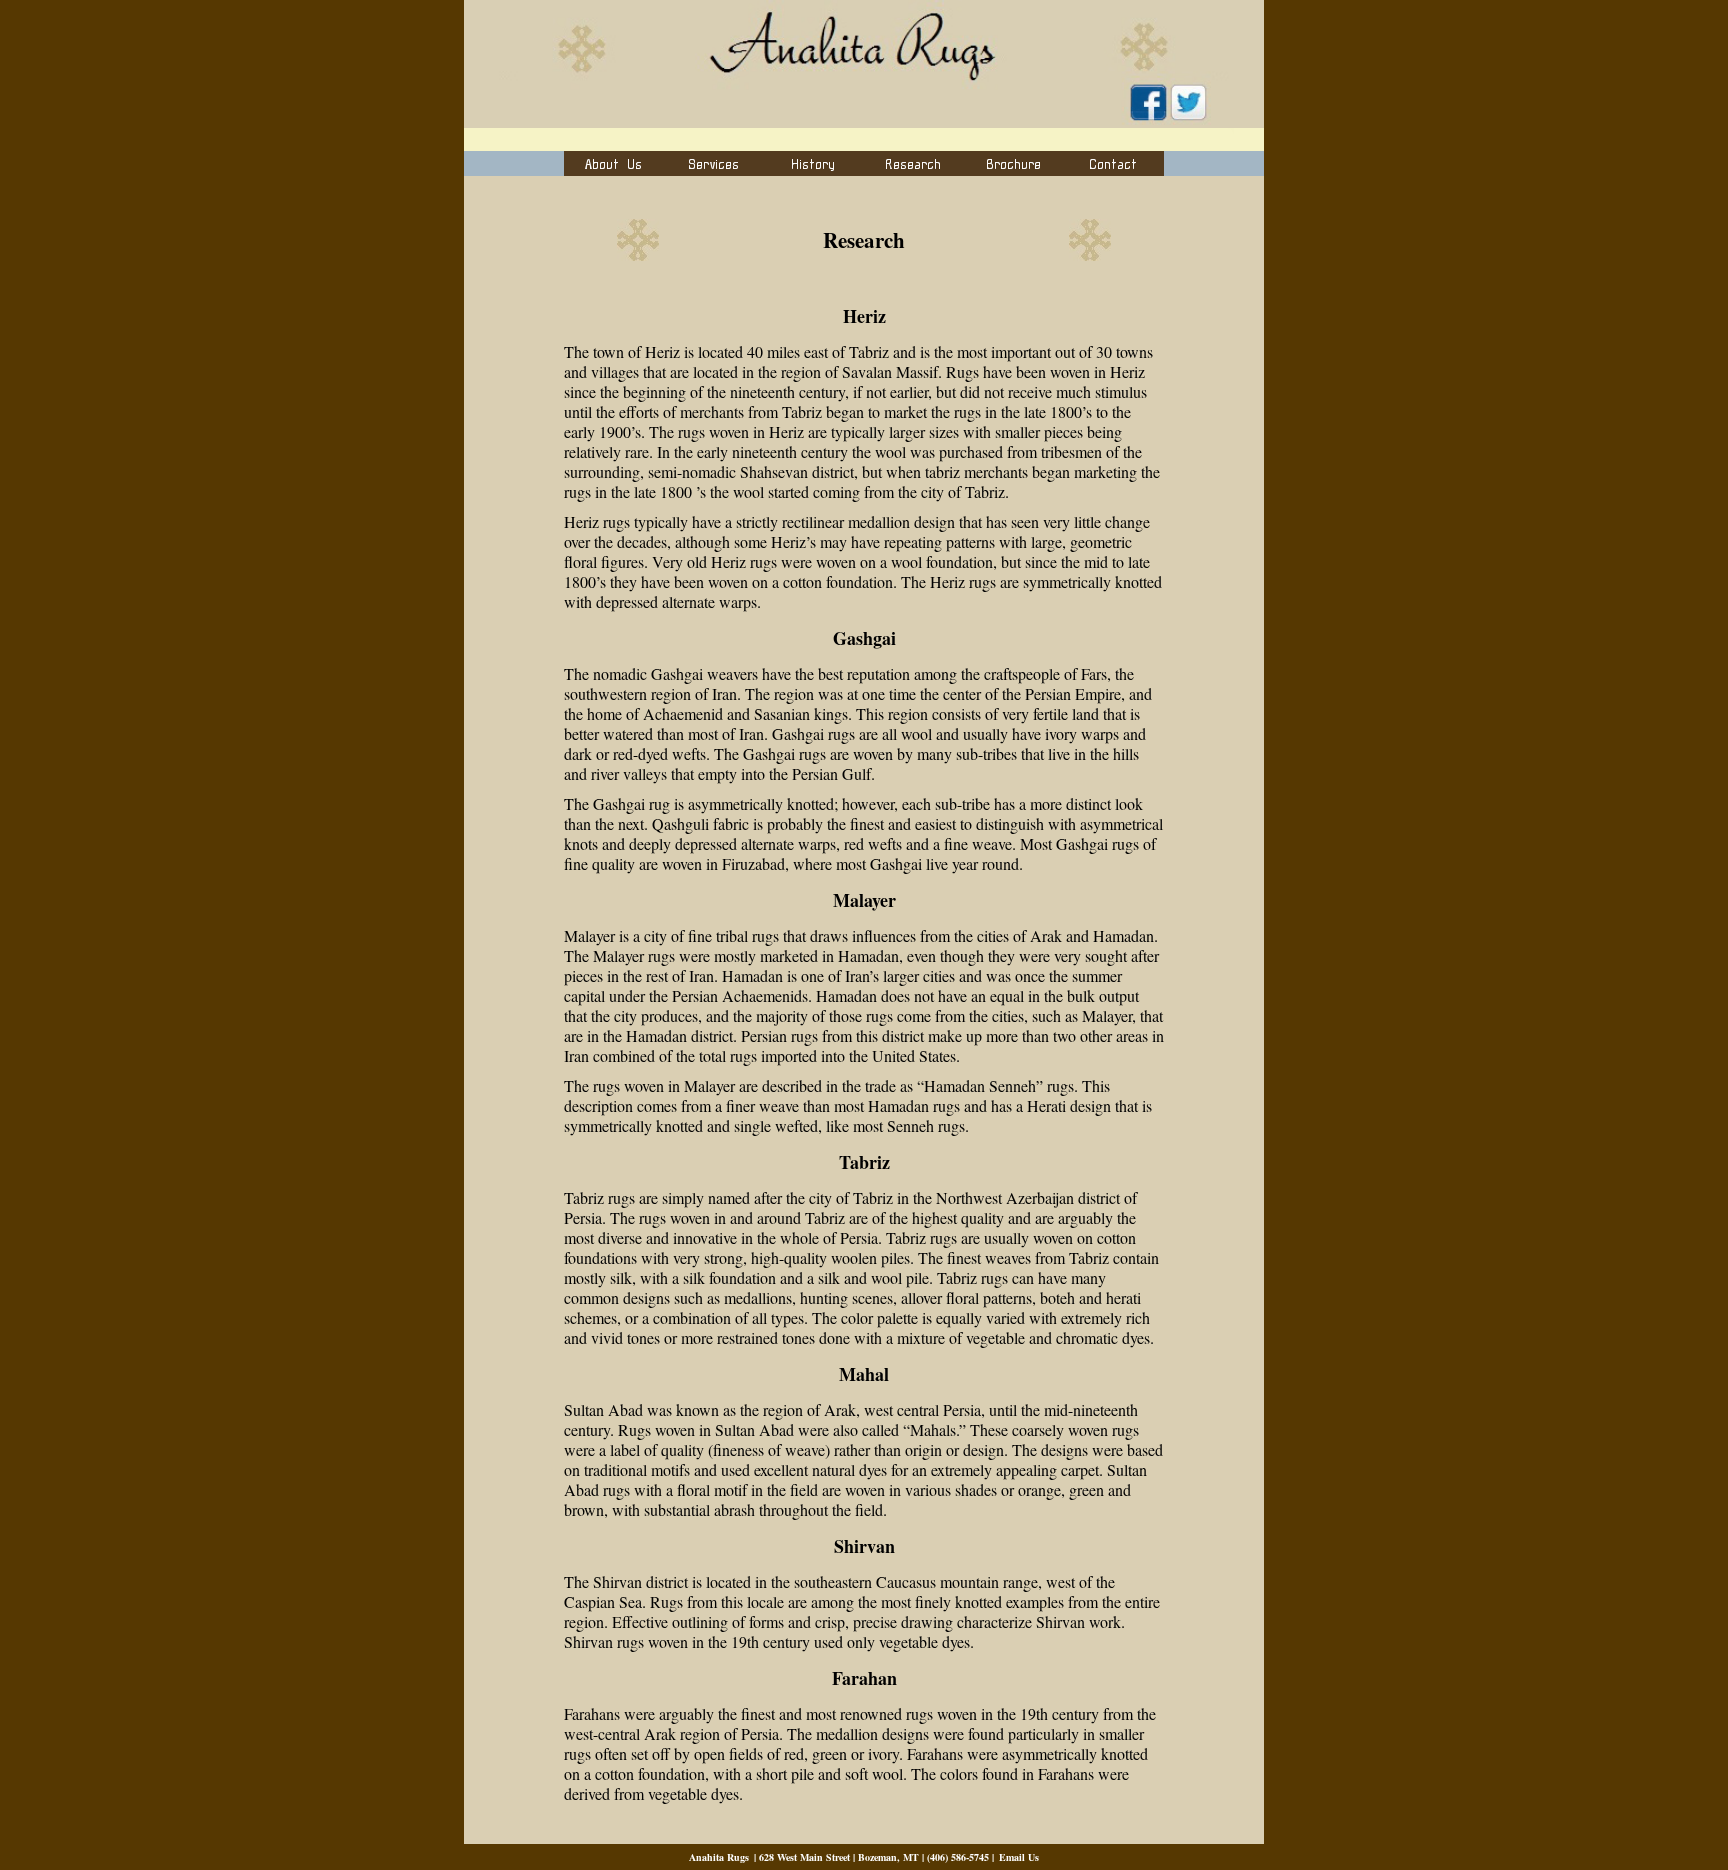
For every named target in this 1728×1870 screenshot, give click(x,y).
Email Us (1019, 1857)
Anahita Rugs (719, 1857)
